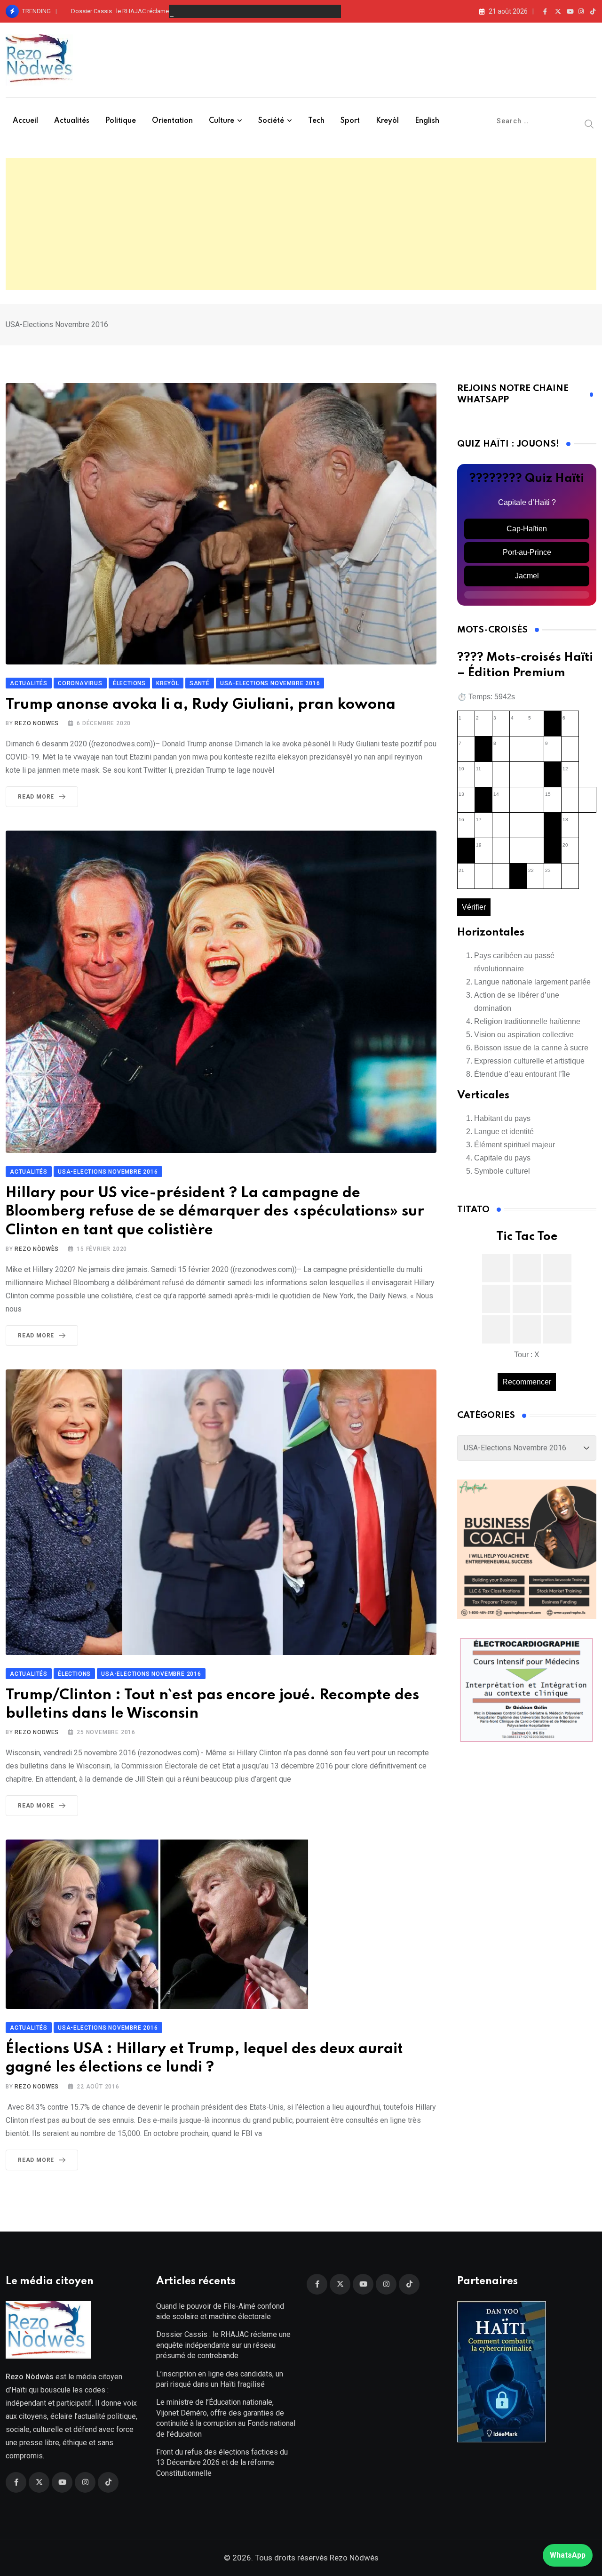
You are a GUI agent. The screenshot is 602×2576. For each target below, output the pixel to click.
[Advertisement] (301, 224)
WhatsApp (568, 2555)
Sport (350, 121)
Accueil (25, 121)
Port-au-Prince (527, 552)
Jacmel (527, 576)
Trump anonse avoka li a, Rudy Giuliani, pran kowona (201, 705)
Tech (316, 121)
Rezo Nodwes (37, 723)
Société (271, 121)
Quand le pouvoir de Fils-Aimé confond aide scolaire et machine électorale (220, 2311)
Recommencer (527, 1382)
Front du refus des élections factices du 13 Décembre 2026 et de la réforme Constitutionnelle (222, 2463)
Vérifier (474, 907)
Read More (36, 797)
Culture (222, 121)
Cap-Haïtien (527, 529)
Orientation (172, 121)
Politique (121, 121)
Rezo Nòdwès (37, 1249)
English (427, 121)
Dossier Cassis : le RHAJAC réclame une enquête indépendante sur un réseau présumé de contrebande (211, 11)
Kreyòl (387, 121)
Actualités (72, 121)
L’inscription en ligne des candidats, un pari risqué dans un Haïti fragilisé (220, 2379)
